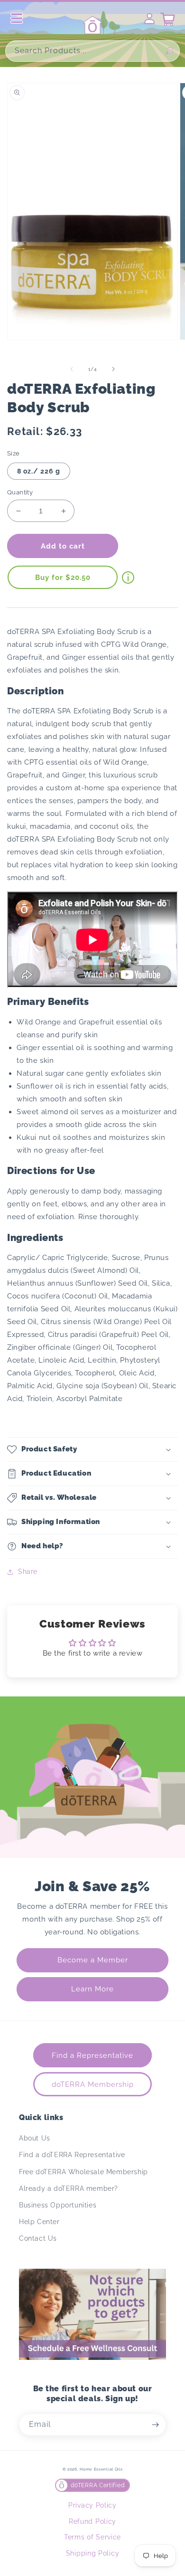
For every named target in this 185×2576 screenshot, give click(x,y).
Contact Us (38, 2238)
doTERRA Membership (93, 2084)
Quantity (20, 492)
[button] (92, 1449)
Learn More (92, 1989)
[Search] (169, 51)
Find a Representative (92, 2055)
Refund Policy (92, 2521)
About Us (35, 2138)
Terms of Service (92, 2537)
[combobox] (92, 51)
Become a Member (93, 1960)
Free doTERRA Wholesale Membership (83, 2172)
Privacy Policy (92, 2505)
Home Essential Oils (101, 2469)
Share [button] (28, 1572)
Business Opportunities (58, 2205)
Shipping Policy (93, 2553)
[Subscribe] (155, 2425)
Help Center (39, 2222)
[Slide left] (72, 369)
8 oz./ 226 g (39, 471)
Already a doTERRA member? (69, 2188)
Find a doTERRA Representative (72, 2155)
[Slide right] (113, 369)
